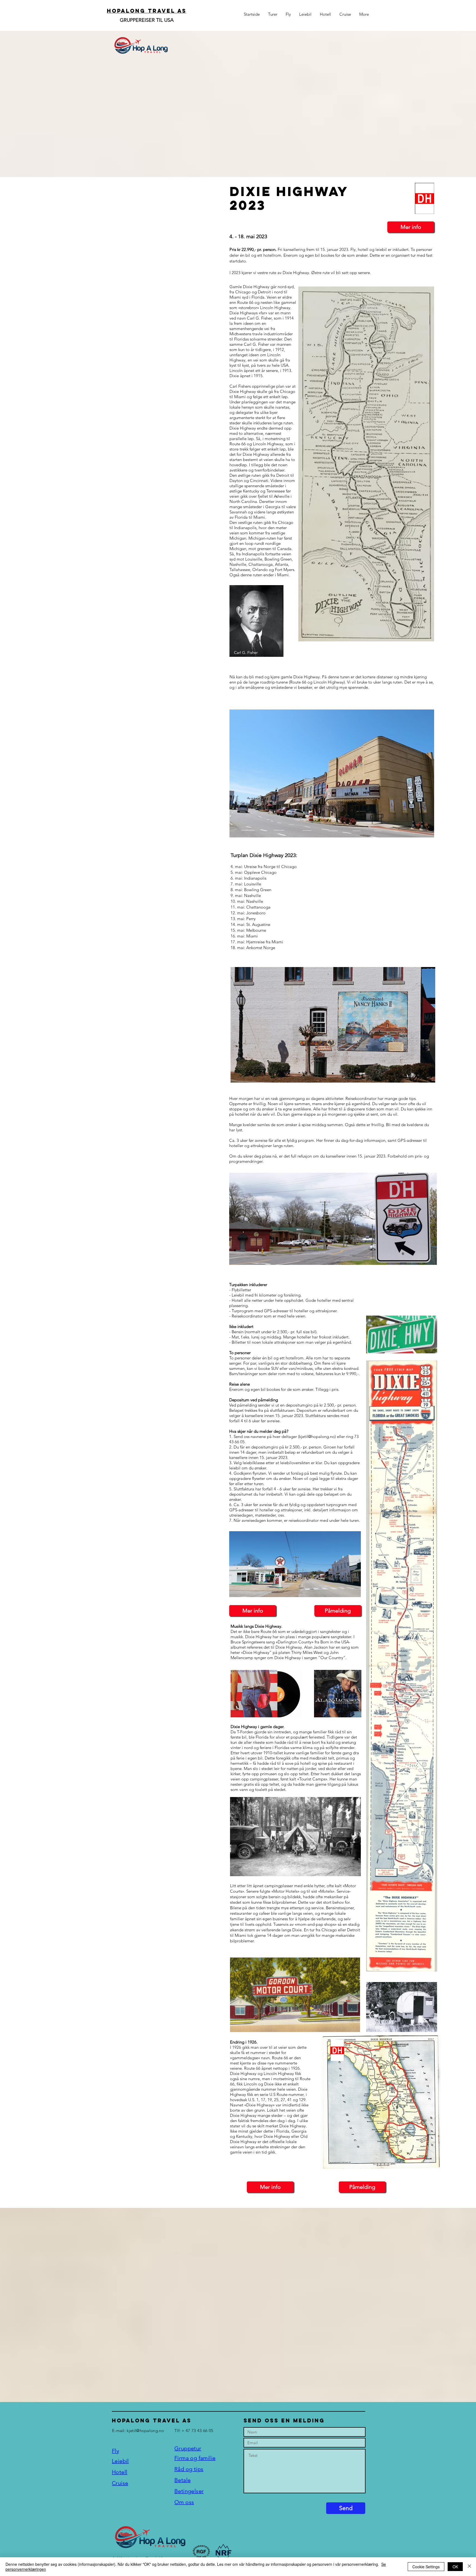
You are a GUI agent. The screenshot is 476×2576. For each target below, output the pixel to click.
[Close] (469, 2567)
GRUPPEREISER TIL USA (147, 20)
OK (455, 2567)
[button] (361, 2556)
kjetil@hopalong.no (145, 2431)
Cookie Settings (426, 2567)
